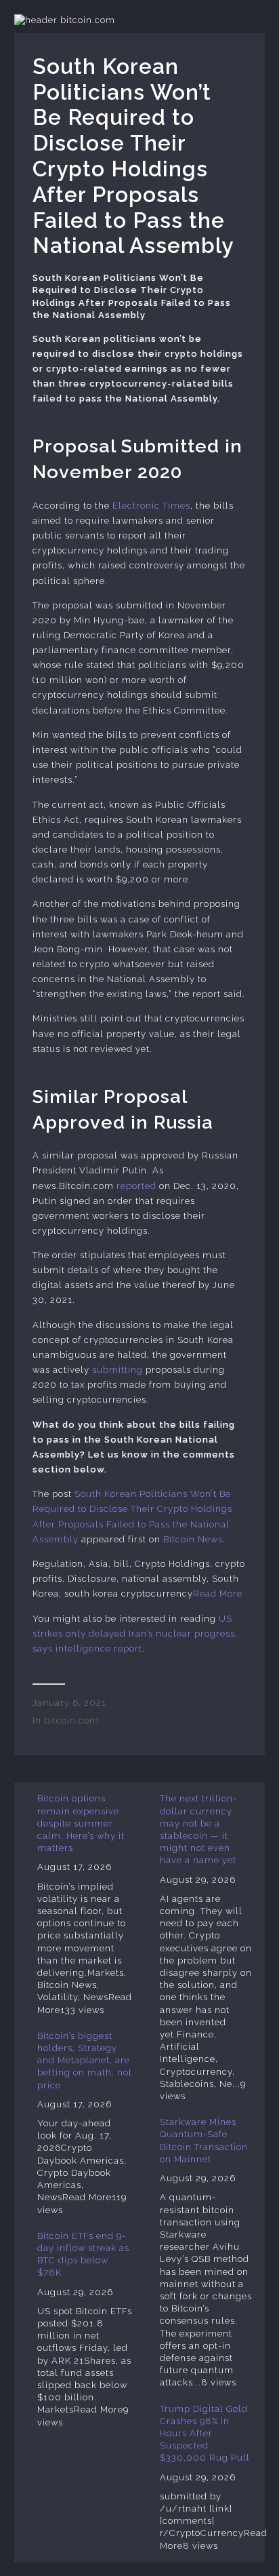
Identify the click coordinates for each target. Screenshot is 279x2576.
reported (136, 1186)
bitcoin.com (71, 1720)
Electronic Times (151, 506)
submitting (117, 1370)
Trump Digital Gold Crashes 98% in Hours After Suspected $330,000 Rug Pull (205, 2434)
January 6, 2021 (69, 1703)
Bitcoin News (193, 1539)
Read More (218, 1594)
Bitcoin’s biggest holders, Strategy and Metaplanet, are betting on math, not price (85, 2061)
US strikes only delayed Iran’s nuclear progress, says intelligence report (135, 1634)
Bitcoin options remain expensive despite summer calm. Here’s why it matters (81, 1823)
